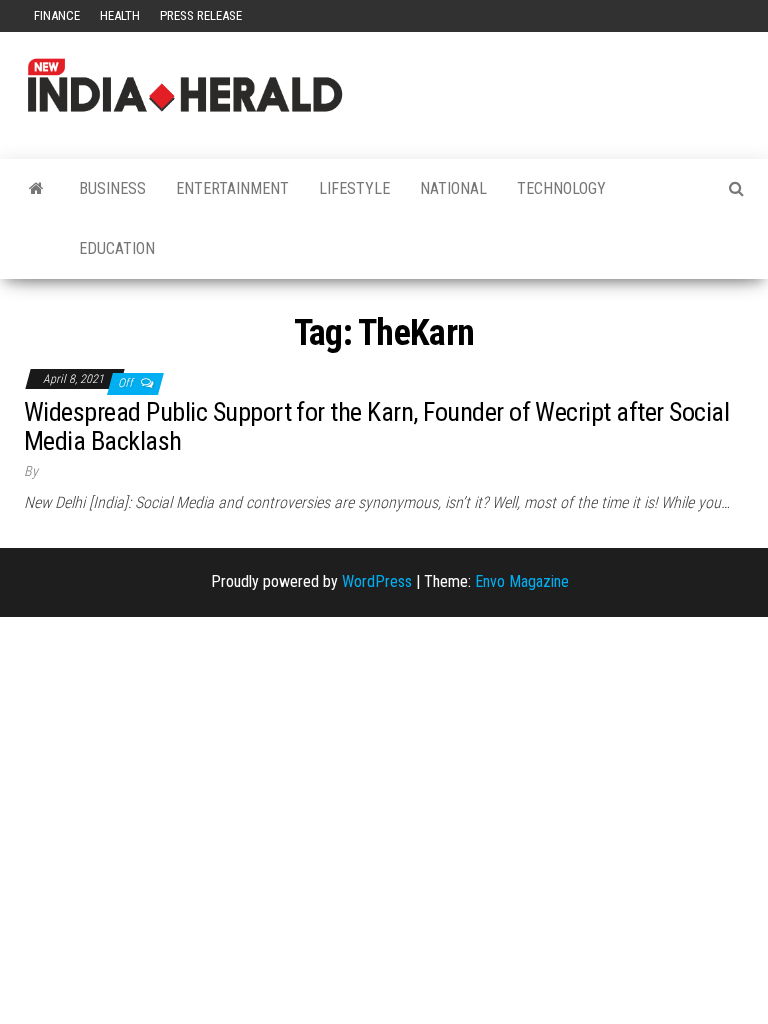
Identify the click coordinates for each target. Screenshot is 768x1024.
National (453, 188)
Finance (57, 15)
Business (112, 188)
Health (120, 15)
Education (117, 248)
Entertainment (232, 188)
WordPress (377, 581)
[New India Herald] (36, 189)
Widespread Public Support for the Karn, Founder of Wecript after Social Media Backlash (376, 426)
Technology (561, 188)
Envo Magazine (522, 581)
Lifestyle (354, 188)
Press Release (201, 15)
